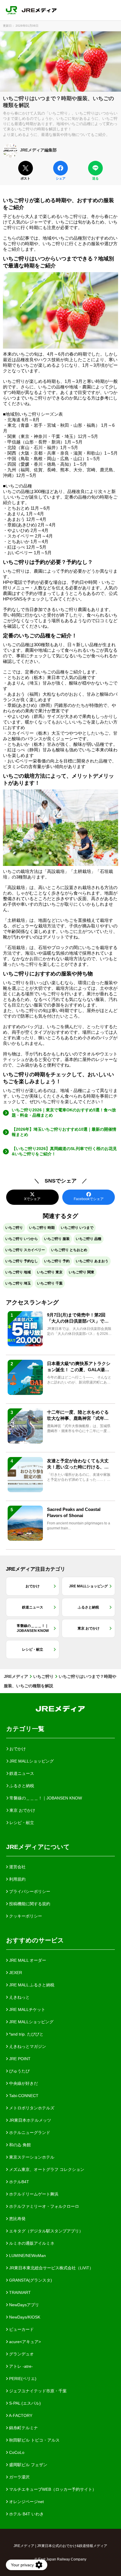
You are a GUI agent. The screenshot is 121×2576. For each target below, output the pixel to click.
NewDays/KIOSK (24, 2317)
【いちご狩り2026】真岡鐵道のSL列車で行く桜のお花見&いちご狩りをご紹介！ (64, 1151)
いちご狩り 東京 (50, 1272)
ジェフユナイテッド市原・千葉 (37, 2391)
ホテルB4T (19, 2182)
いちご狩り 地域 (18, 1272)
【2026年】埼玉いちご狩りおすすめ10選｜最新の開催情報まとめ (64, 1132)
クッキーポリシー (25, 1916)
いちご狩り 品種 (89, 1239)
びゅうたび (19, 2071)
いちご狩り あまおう (92, 1261)
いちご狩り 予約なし (22, 1261)
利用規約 (17, 1879)
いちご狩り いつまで (77, 1228)
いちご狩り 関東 (81, 1272)
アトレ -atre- (20, 2366)
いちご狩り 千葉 (50, 1283)
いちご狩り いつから (22, 1239)
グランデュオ (21, 2354)
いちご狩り (14, 1228)
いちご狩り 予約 (57, 1261)
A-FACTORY (20, 2415)
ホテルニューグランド (29, 2133)
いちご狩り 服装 (57, 1239)
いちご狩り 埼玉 (18, 1283)
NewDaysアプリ (23, 2305)
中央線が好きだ (23, 2083)
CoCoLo (16, 2452)
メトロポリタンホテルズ (31, 2108)
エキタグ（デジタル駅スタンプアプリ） (46, 2231)
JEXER (15, 1973)
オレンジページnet (26, 2502)
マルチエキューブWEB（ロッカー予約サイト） (52, 2489)
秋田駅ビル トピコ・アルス (34, 2440)
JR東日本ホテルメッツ (30, 2120)
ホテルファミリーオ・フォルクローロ (43, 2206)
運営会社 (17, 1867)
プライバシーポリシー (29, 1891)
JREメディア (16, 1676)
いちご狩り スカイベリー (25, 1250)
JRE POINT (19, 2059)
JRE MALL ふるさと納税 (31, 1985)
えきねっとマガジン (27, 2046)
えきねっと (19, 1997)
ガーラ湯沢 (19, 2477)
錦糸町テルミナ (23, 2428)
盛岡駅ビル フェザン (28, 2465)
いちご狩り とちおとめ (69, 1250)
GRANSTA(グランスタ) (30, 2280)
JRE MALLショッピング (31, 2022)
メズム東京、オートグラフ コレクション (46, 2169)
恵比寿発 (17, 2219)
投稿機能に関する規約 (29, 1904)
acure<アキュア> (24, 2342)
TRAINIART (19, 2292)
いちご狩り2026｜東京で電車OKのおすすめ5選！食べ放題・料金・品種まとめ (64, 1113)
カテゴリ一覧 (25, 1729)
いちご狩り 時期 (42, 1228)
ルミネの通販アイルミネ (31, 2243)
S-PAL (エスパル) (24, 2403)
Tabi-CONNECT (23, 2096)
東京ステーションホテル (31, 2157)
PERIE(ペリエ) (22, 2379)
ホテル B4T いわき (26, 2514)
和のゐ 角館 (19, 2145)
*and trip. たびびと (26, 2034)
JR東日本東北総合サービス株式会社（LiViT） (51, 2268)
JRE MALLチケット (27, 2009)
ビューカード (21, 2329)
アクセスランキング (32, 1302)
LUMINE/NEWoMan (27, 2256)
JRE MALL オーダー (27, 1960)
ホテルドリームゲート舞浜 (33, 2194)
